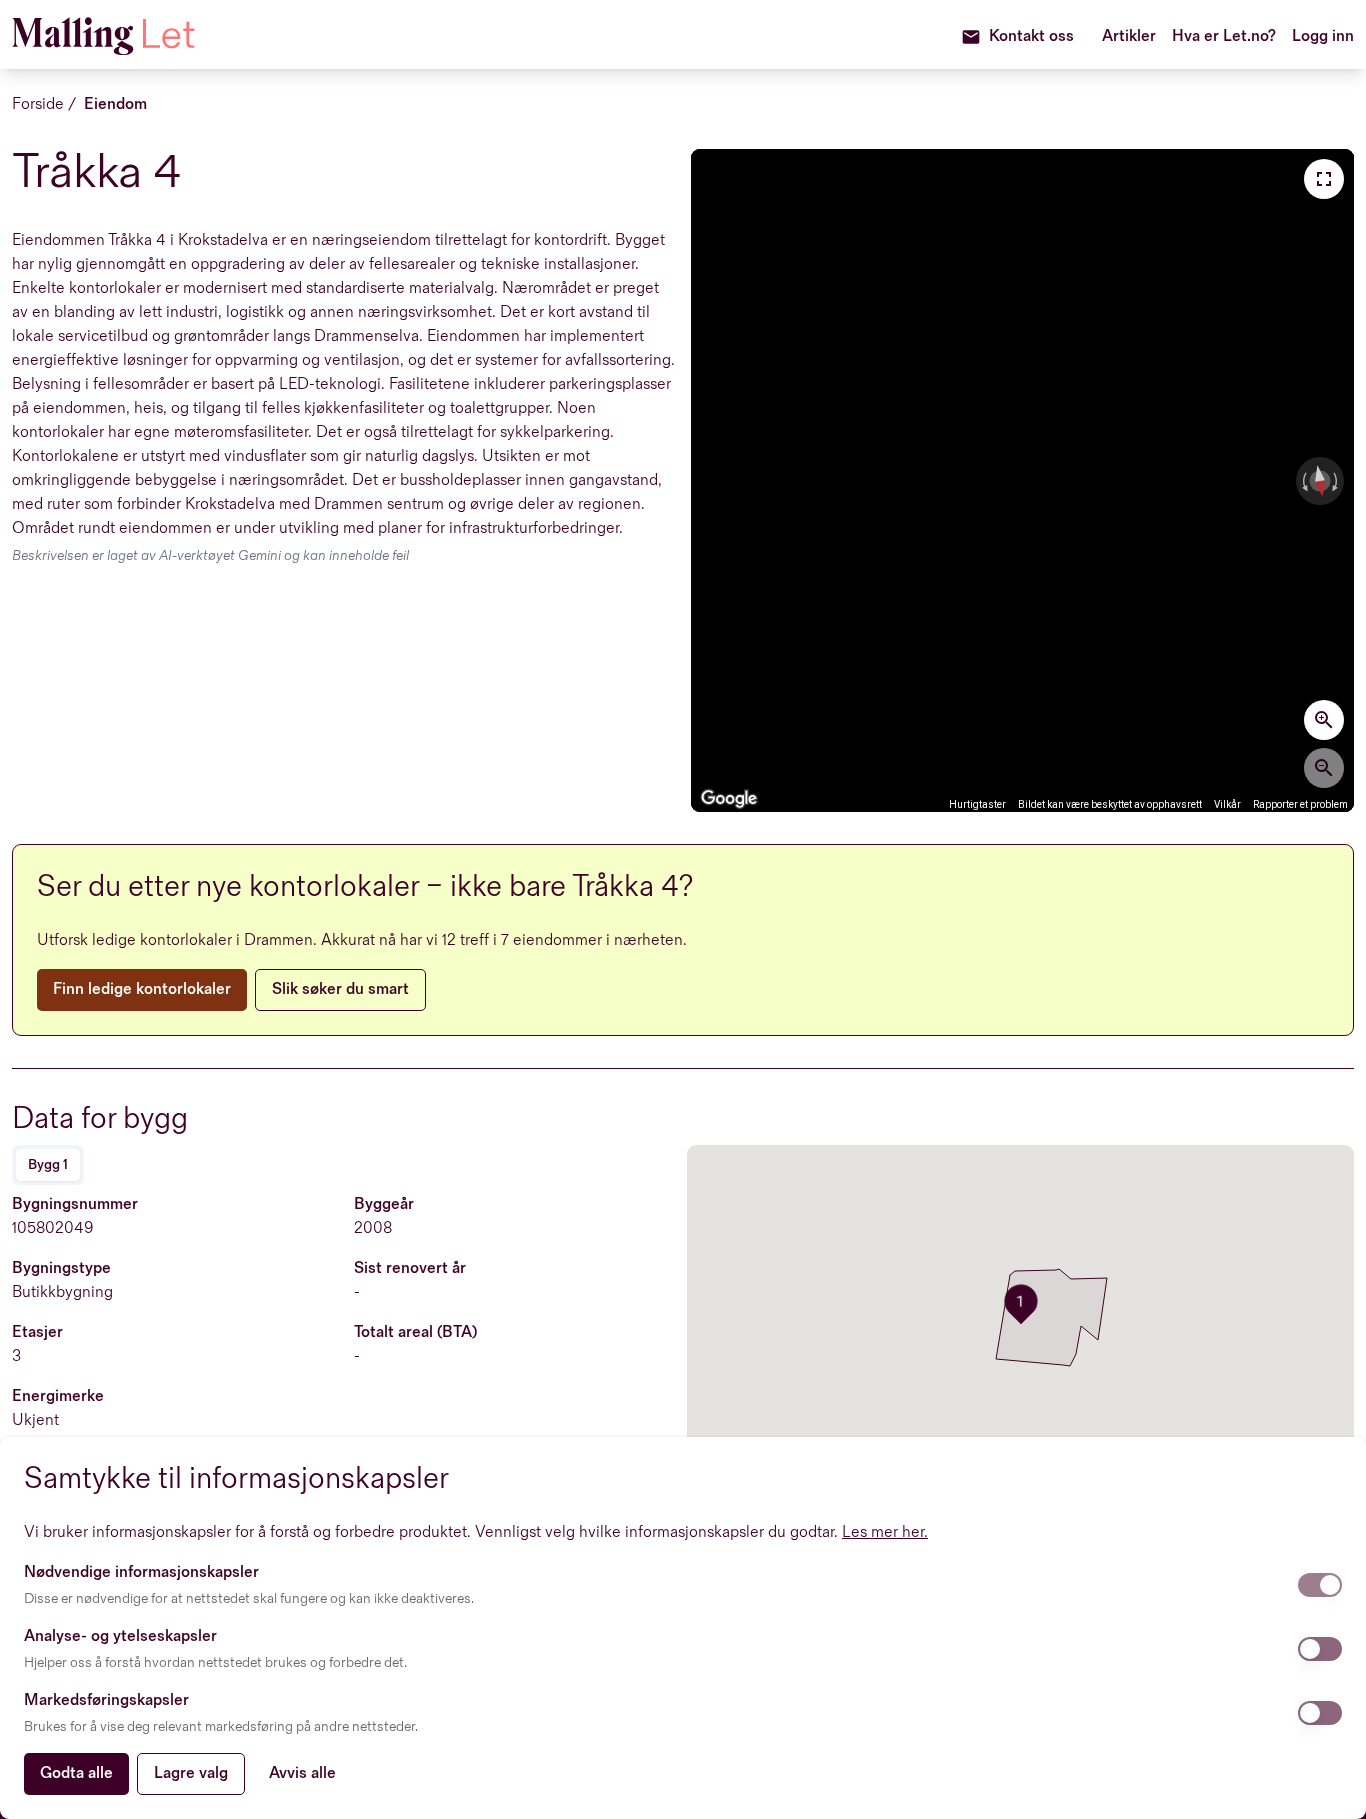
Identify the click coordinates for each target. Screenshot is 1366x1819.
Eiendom (115, 104)
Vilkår (1227, 804)
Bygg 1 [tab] (48, 1164)
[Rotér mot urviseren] (1303, 481)
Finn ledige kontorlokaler (142, 989)
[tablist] (48, 1165)
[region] (1022, 480)
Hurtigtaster (977, 804)
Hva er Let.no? (1224, 36)
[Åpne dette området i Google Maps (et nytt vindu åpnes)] (729, 799)
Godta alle (76, 1773)
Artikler (1129, 36)
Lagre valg (191, 1773)
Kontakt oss (1031, 36)
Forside (38, 104)
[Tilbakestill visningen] (1319, 481)
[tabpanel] (345, 1349)
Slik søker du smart (340, 989)
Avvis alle (302, 1773)
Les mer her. (885, 1532)
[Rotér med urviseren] (1337, 481)
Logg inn (1323, 36)
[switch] (1320, 1585)
